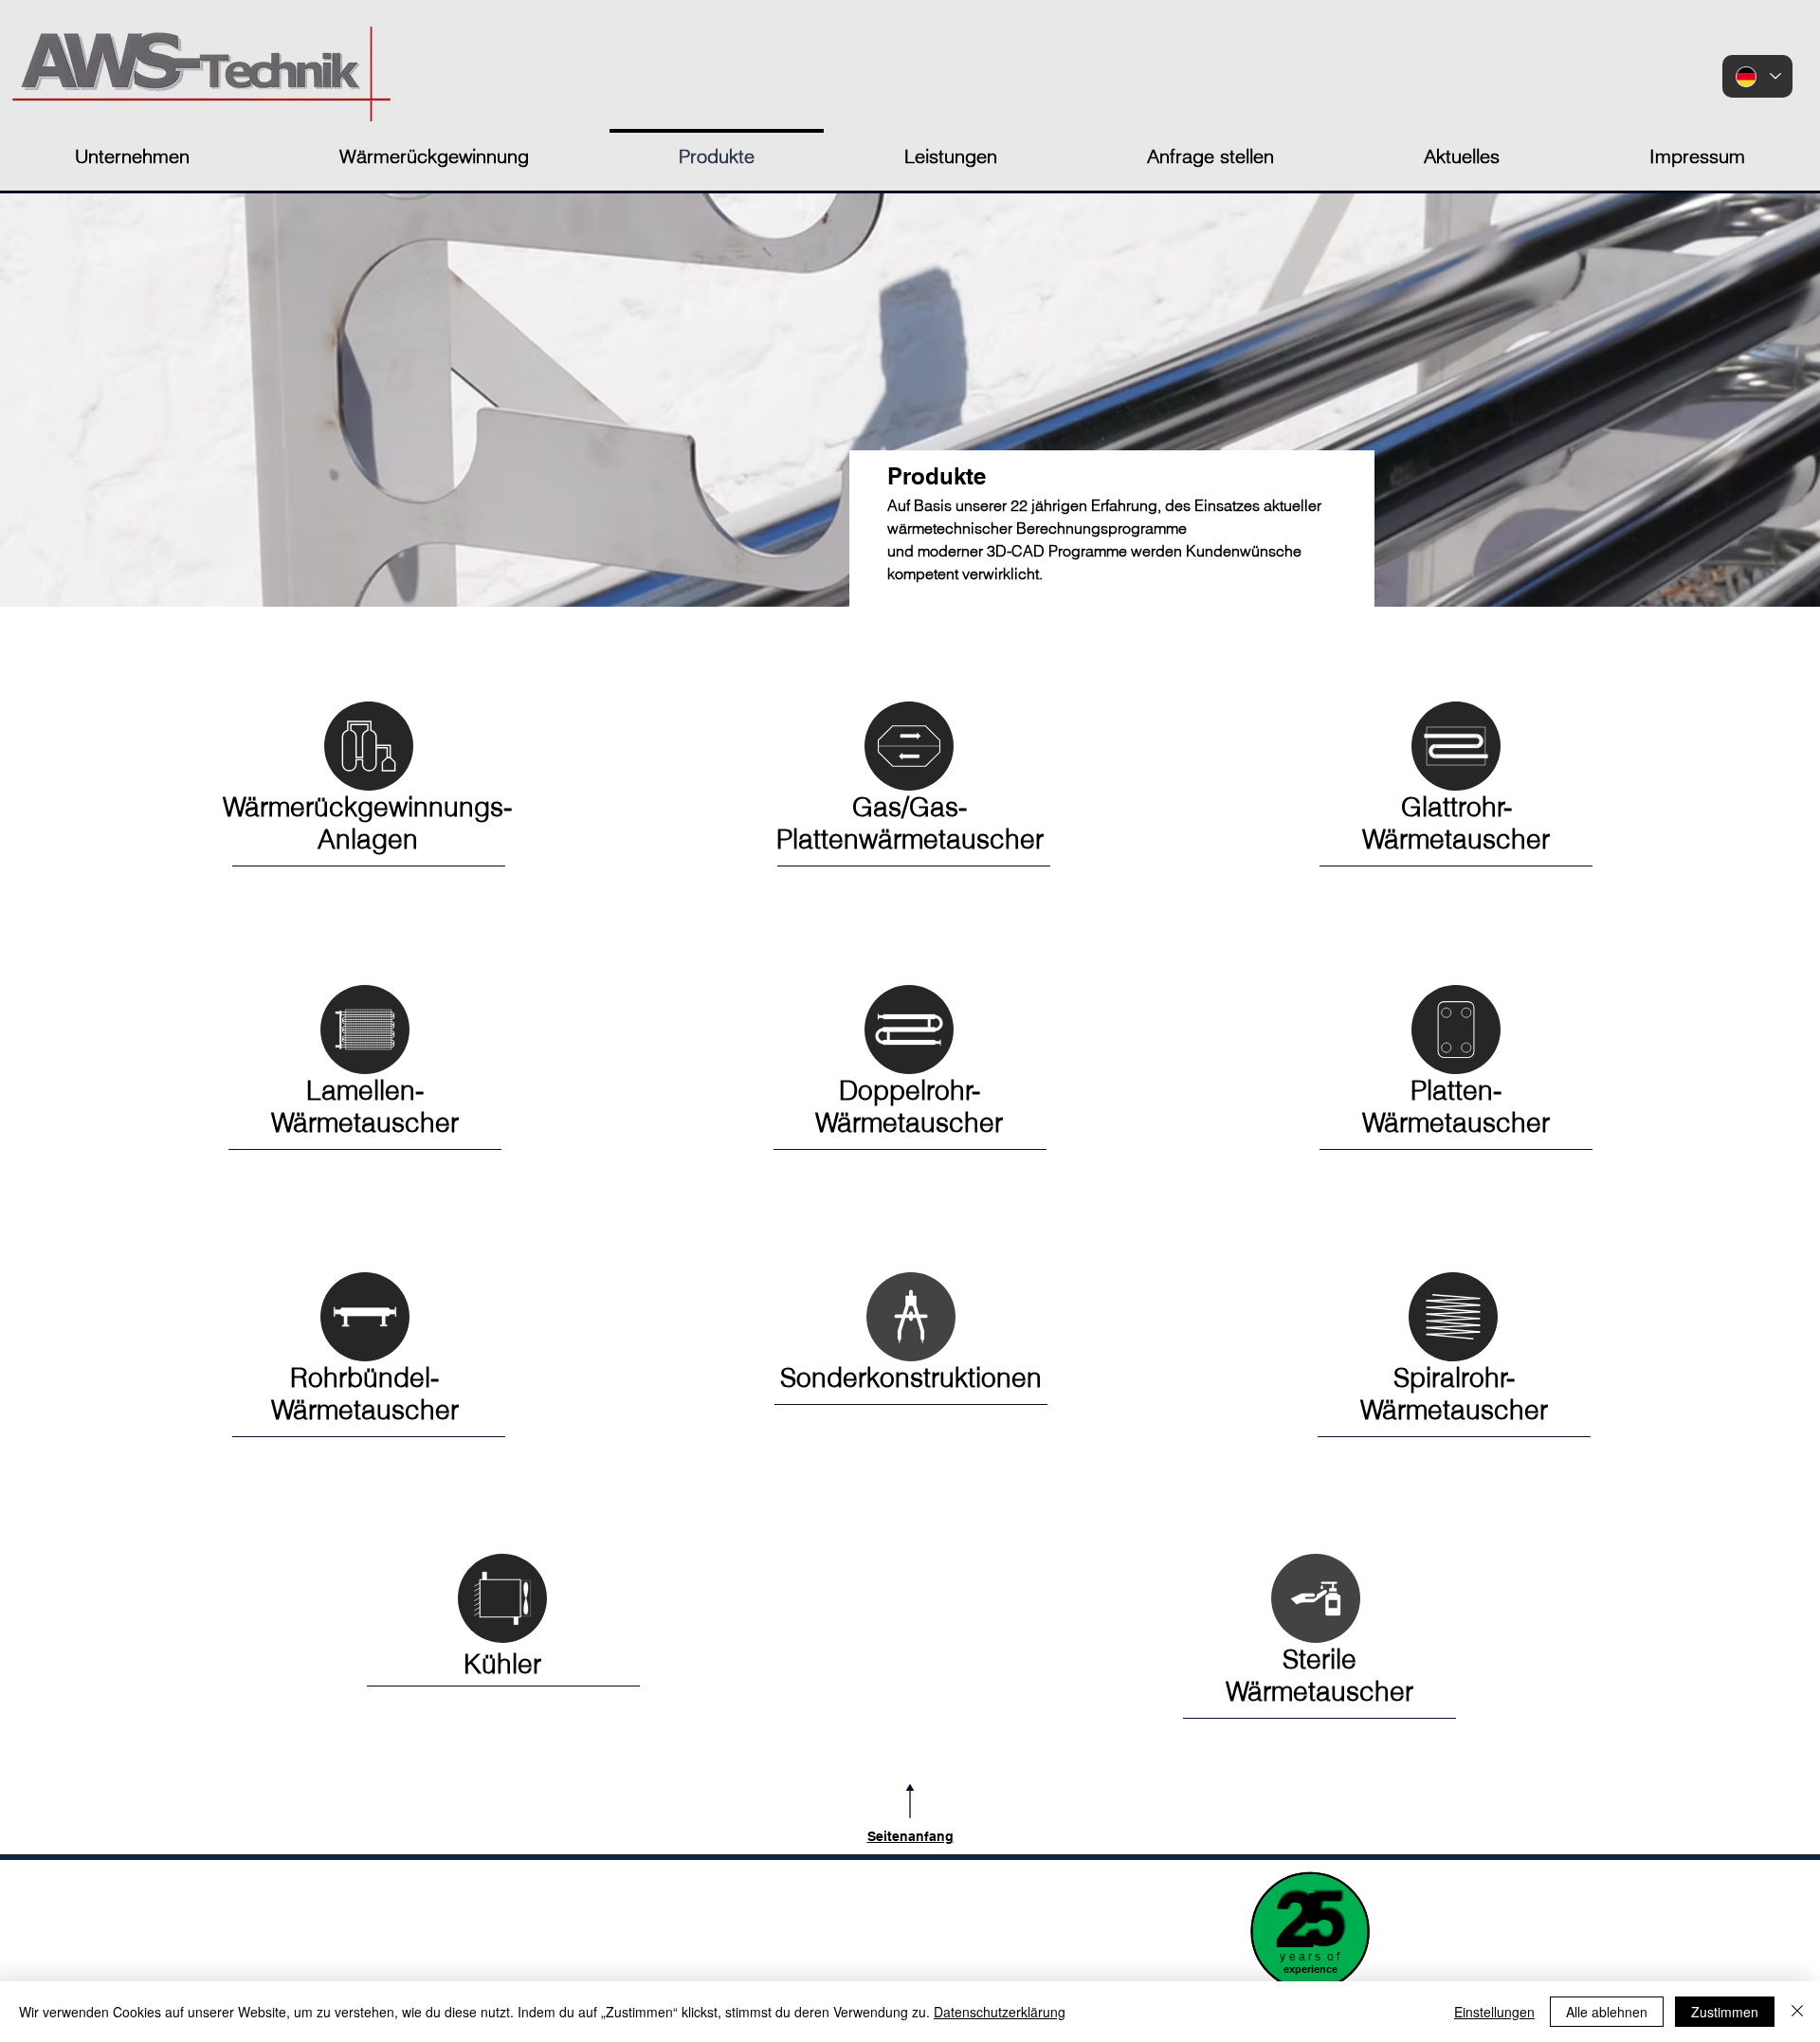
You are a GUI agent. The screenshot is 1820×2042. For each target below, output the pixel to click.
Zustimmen (1725, 2012)
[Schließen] (1797, 2012)
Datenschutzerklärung (1000, 2012)
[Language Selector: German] (1757, 76)
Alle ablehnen (1607, 2012)
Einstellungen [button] (1494, 2012)
